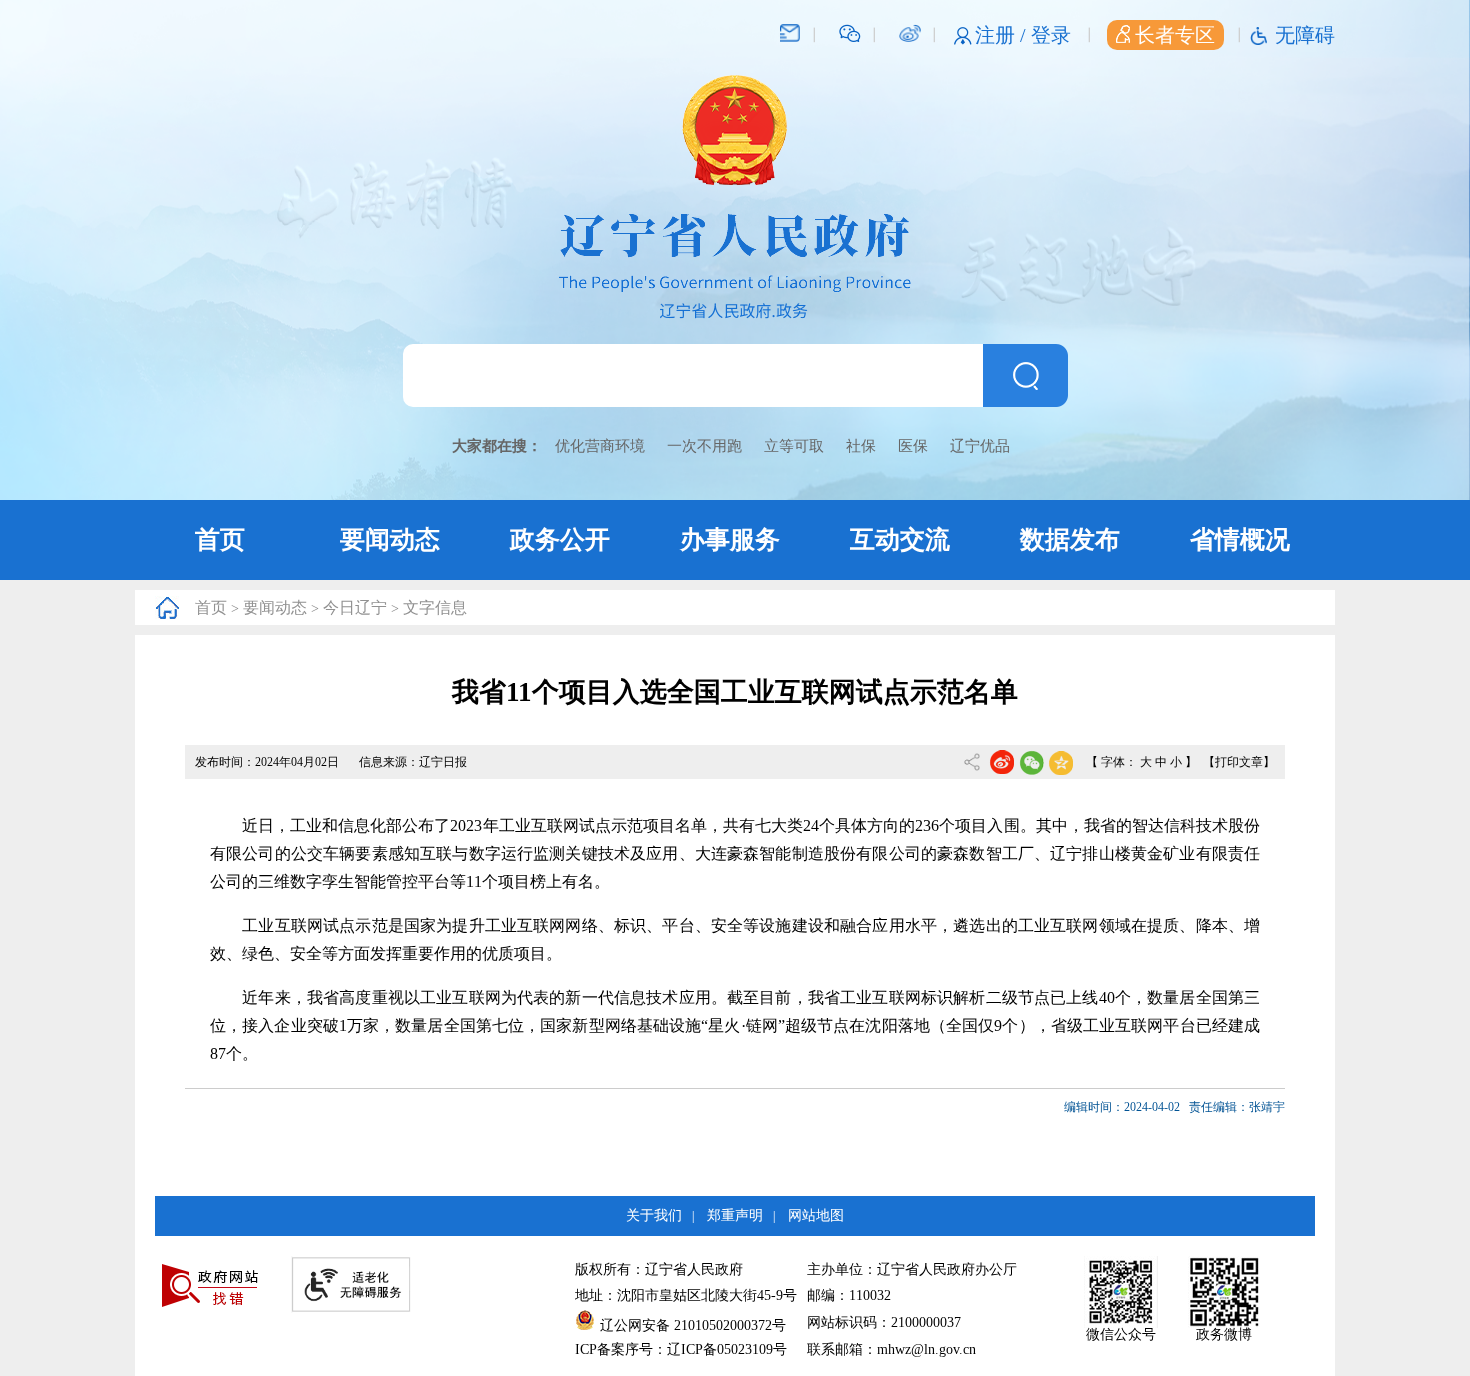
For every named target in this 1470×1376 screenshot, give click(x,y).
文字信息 (435, 607)
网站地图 (816, 1215)
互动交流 (900, 539)
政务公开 (560, 539)
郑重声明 (735, 1215)
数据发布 (1070, 539)
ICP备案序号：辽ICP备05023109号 (681, 1349)
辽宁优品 (980, 446)
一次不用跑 (704, 446)
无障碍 (1305, 35)
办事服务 (730, 539)
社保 (861, 446)
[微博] (909, 32)
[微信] (850, 32)
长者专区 (1175, 35)
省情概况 (1240, 539)
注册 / (1003, 35)
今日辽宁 (355, 607)
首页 (220, 539)
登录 (1051, 35)
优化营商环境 (600, 446)
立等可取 (794, 446)
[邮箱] (790, 32)
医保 (913, 446)
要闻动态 (390, 539)
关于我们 (654, 1215)
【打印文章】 (1239, 762)
